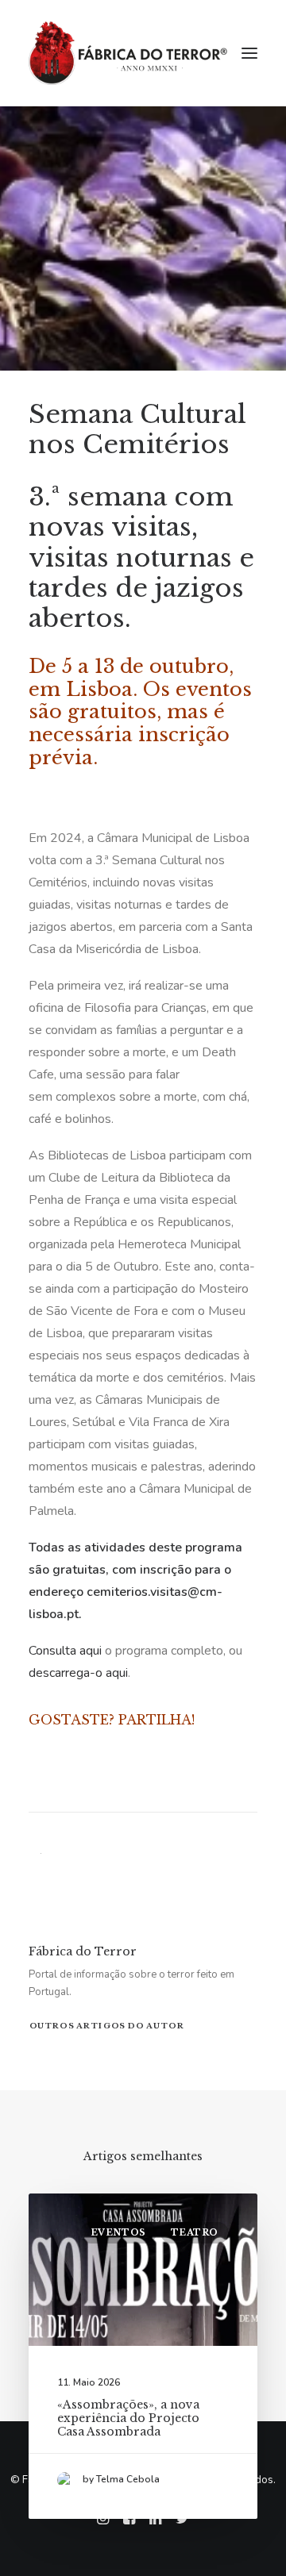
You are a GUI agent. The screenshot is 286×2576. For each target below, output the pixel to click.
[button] (249, 53)
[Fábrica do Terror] (128, 53)
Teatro (195, 2232)
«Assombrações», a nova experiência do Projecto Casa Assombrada (128, 2418)
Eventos (118, 2232)
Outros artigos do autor (107, 2025)
